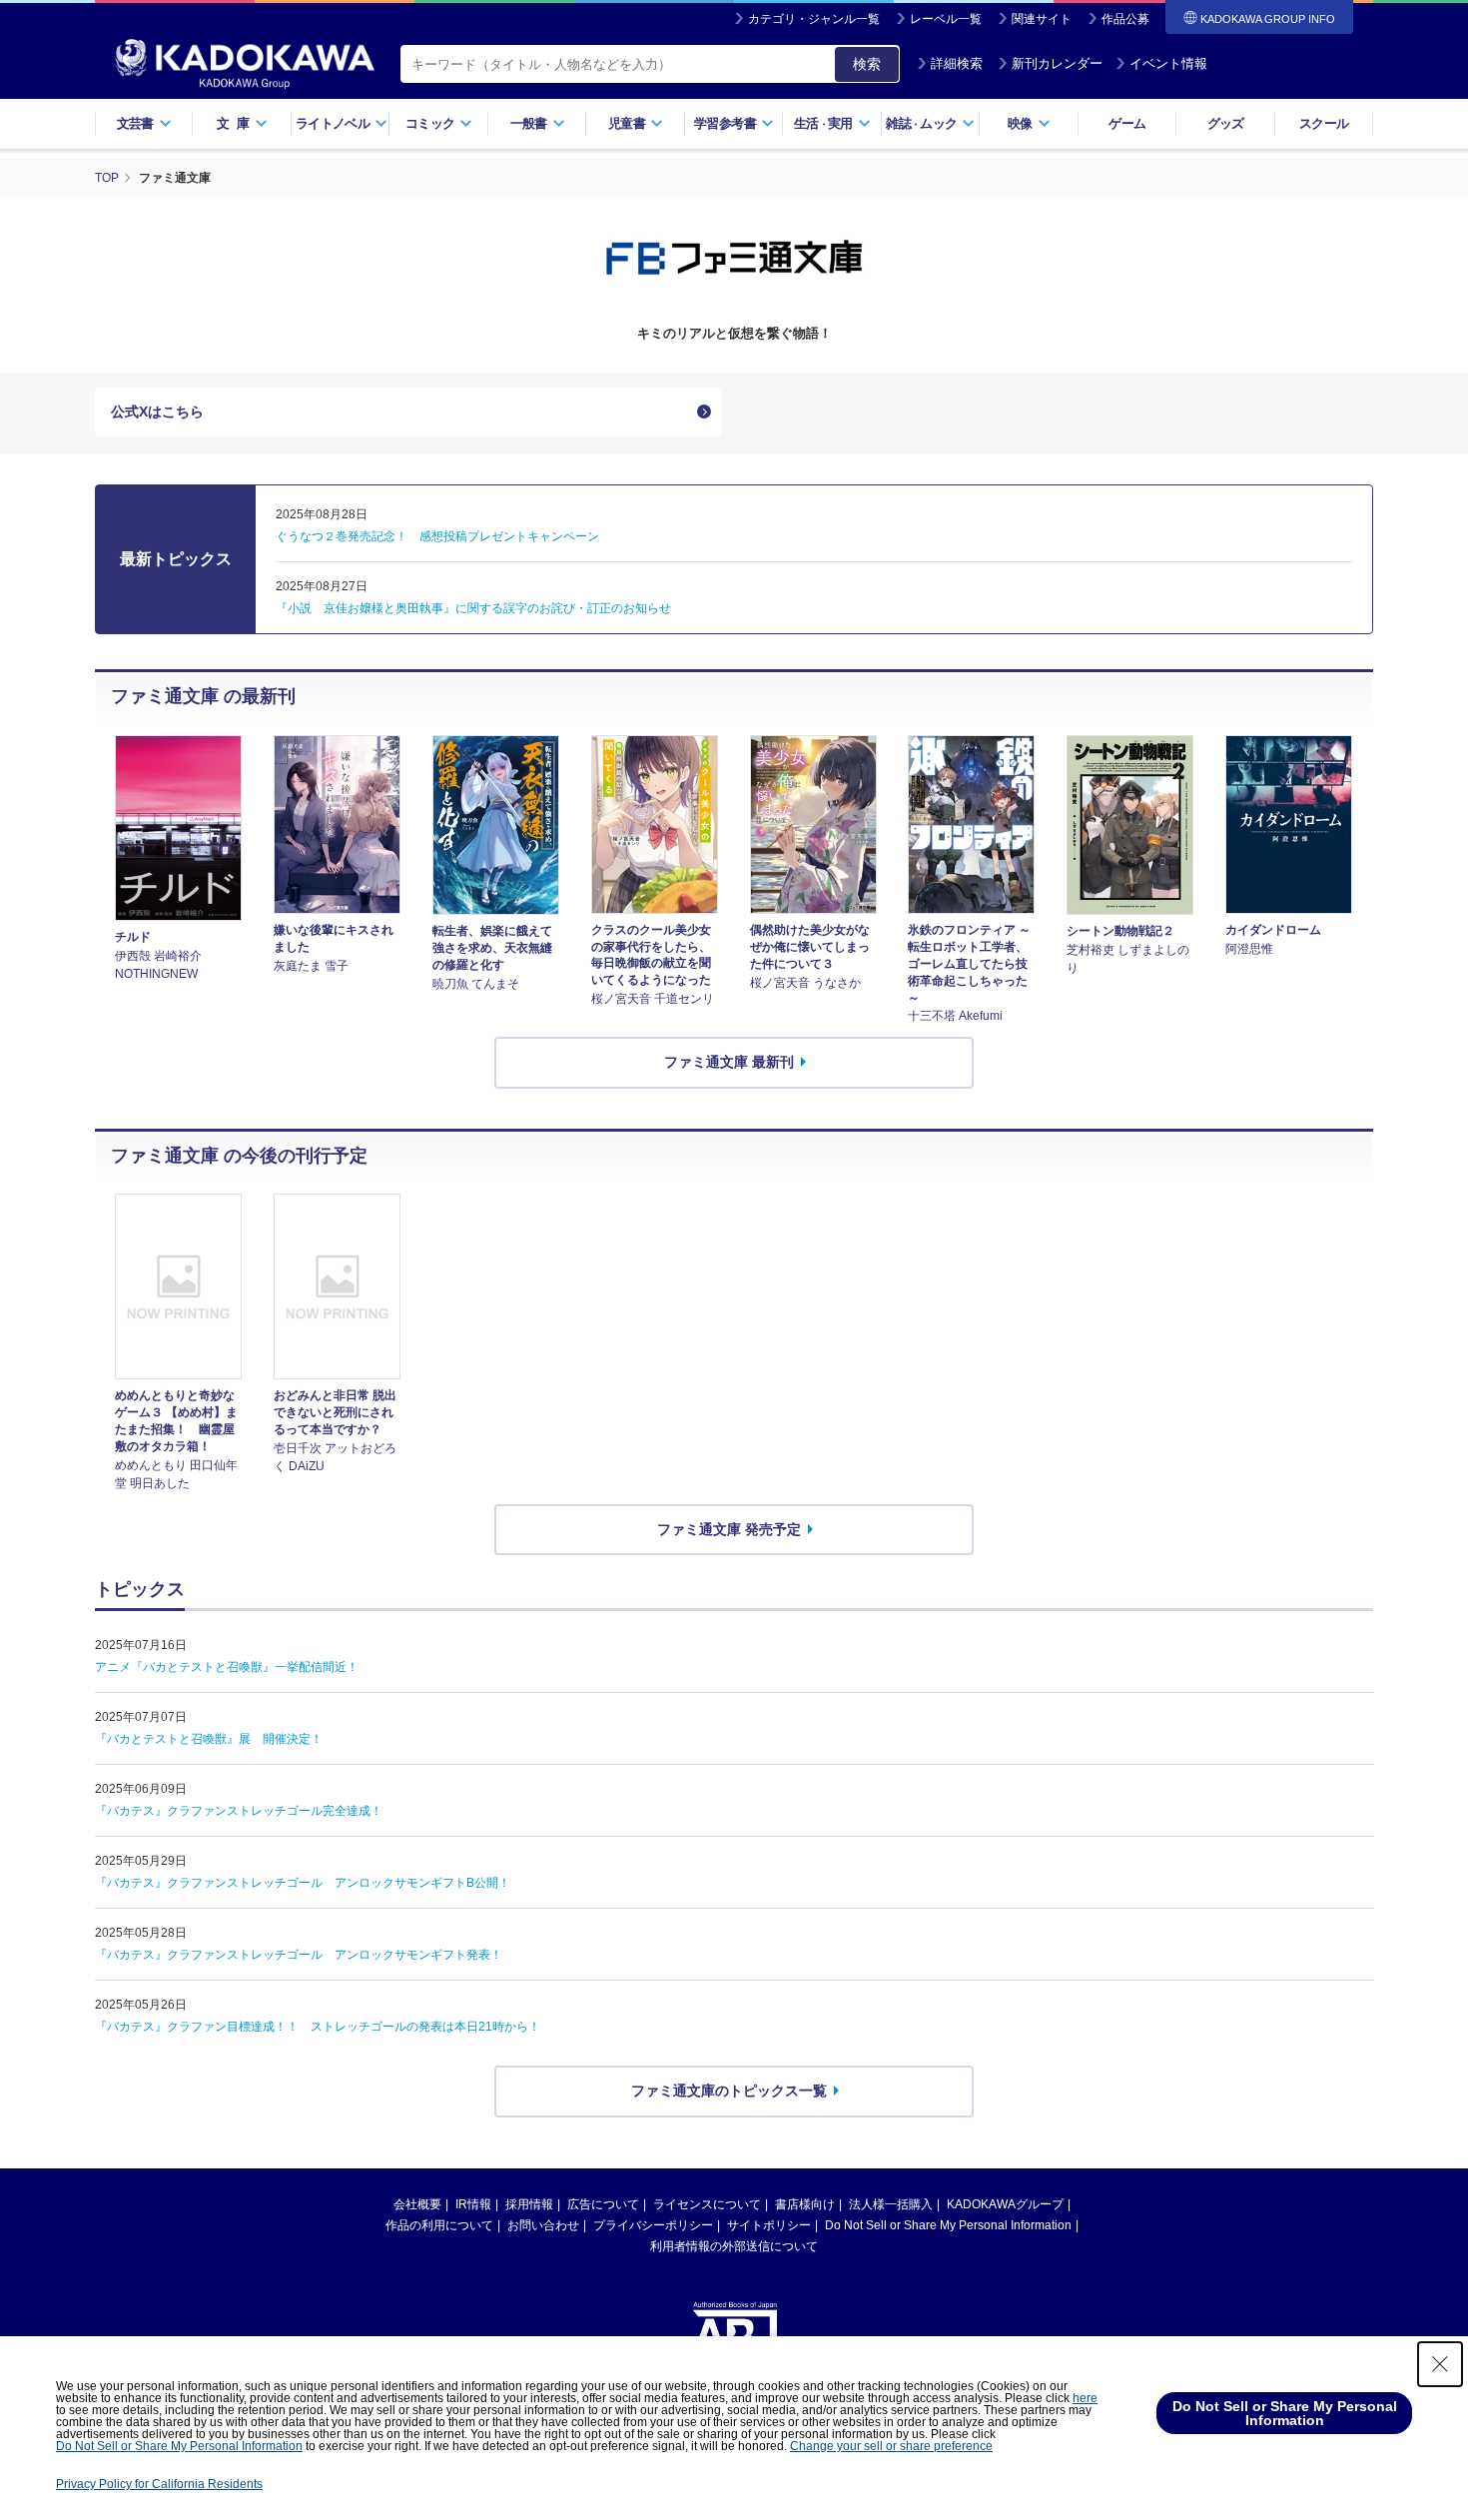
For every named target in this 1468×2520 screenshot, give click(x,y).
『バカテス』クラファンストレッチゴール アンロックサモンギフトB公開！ (303, 1883)
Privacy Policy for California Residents (159, 2484)
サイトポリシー (769, 2225)
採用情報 (529, 2204)
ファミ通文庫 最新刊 (729, 1062)
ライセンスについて (707, 2204)
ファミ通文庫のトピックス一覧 (729, 2091)
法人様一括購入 (891, 2204)
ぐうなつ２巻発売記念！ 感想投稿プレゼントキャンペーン (437, 536)
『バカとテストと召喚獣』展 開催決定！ (209, 1739)
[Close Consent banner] (1440, 2364)
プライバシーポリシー (653, 2225)
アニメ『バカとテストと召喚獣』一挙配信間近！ (227, 1667)
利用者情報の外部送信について (734, 2246)
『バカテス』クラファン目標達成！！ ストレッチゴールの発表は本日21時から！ (318, 2027)
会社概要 (417, 2204)
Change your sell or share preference (891, 2446)
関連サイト (1042, 19)
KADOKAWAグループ (1005, 2204)
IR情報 (473, 2204)
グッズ (1226, 123)
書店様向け (805, 2204)
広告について (603, 2204)
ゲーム (1127, 123)
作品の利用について (439, 2225)
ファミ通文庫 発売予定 (729, 1529)
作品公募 (1125, 19)
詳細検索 (957, 63)
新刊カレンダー (1057, 63)
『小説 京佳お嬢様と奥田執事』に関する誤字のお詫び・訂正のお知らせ (473, 608)
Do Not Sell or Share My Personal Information (948, 2225)
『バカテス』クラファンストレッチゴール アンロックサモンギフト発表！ (299, 1955)
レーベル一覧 (946, 19)
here (1085, 2398)
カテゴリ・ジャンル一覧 (814, 19)
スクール (1324, 123)
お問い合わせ (543, 2225)
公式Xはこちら (157, 412)
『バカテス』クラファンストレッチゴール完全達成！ (239, 1811)
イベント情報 (1168, 63)
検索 (867, 64)
